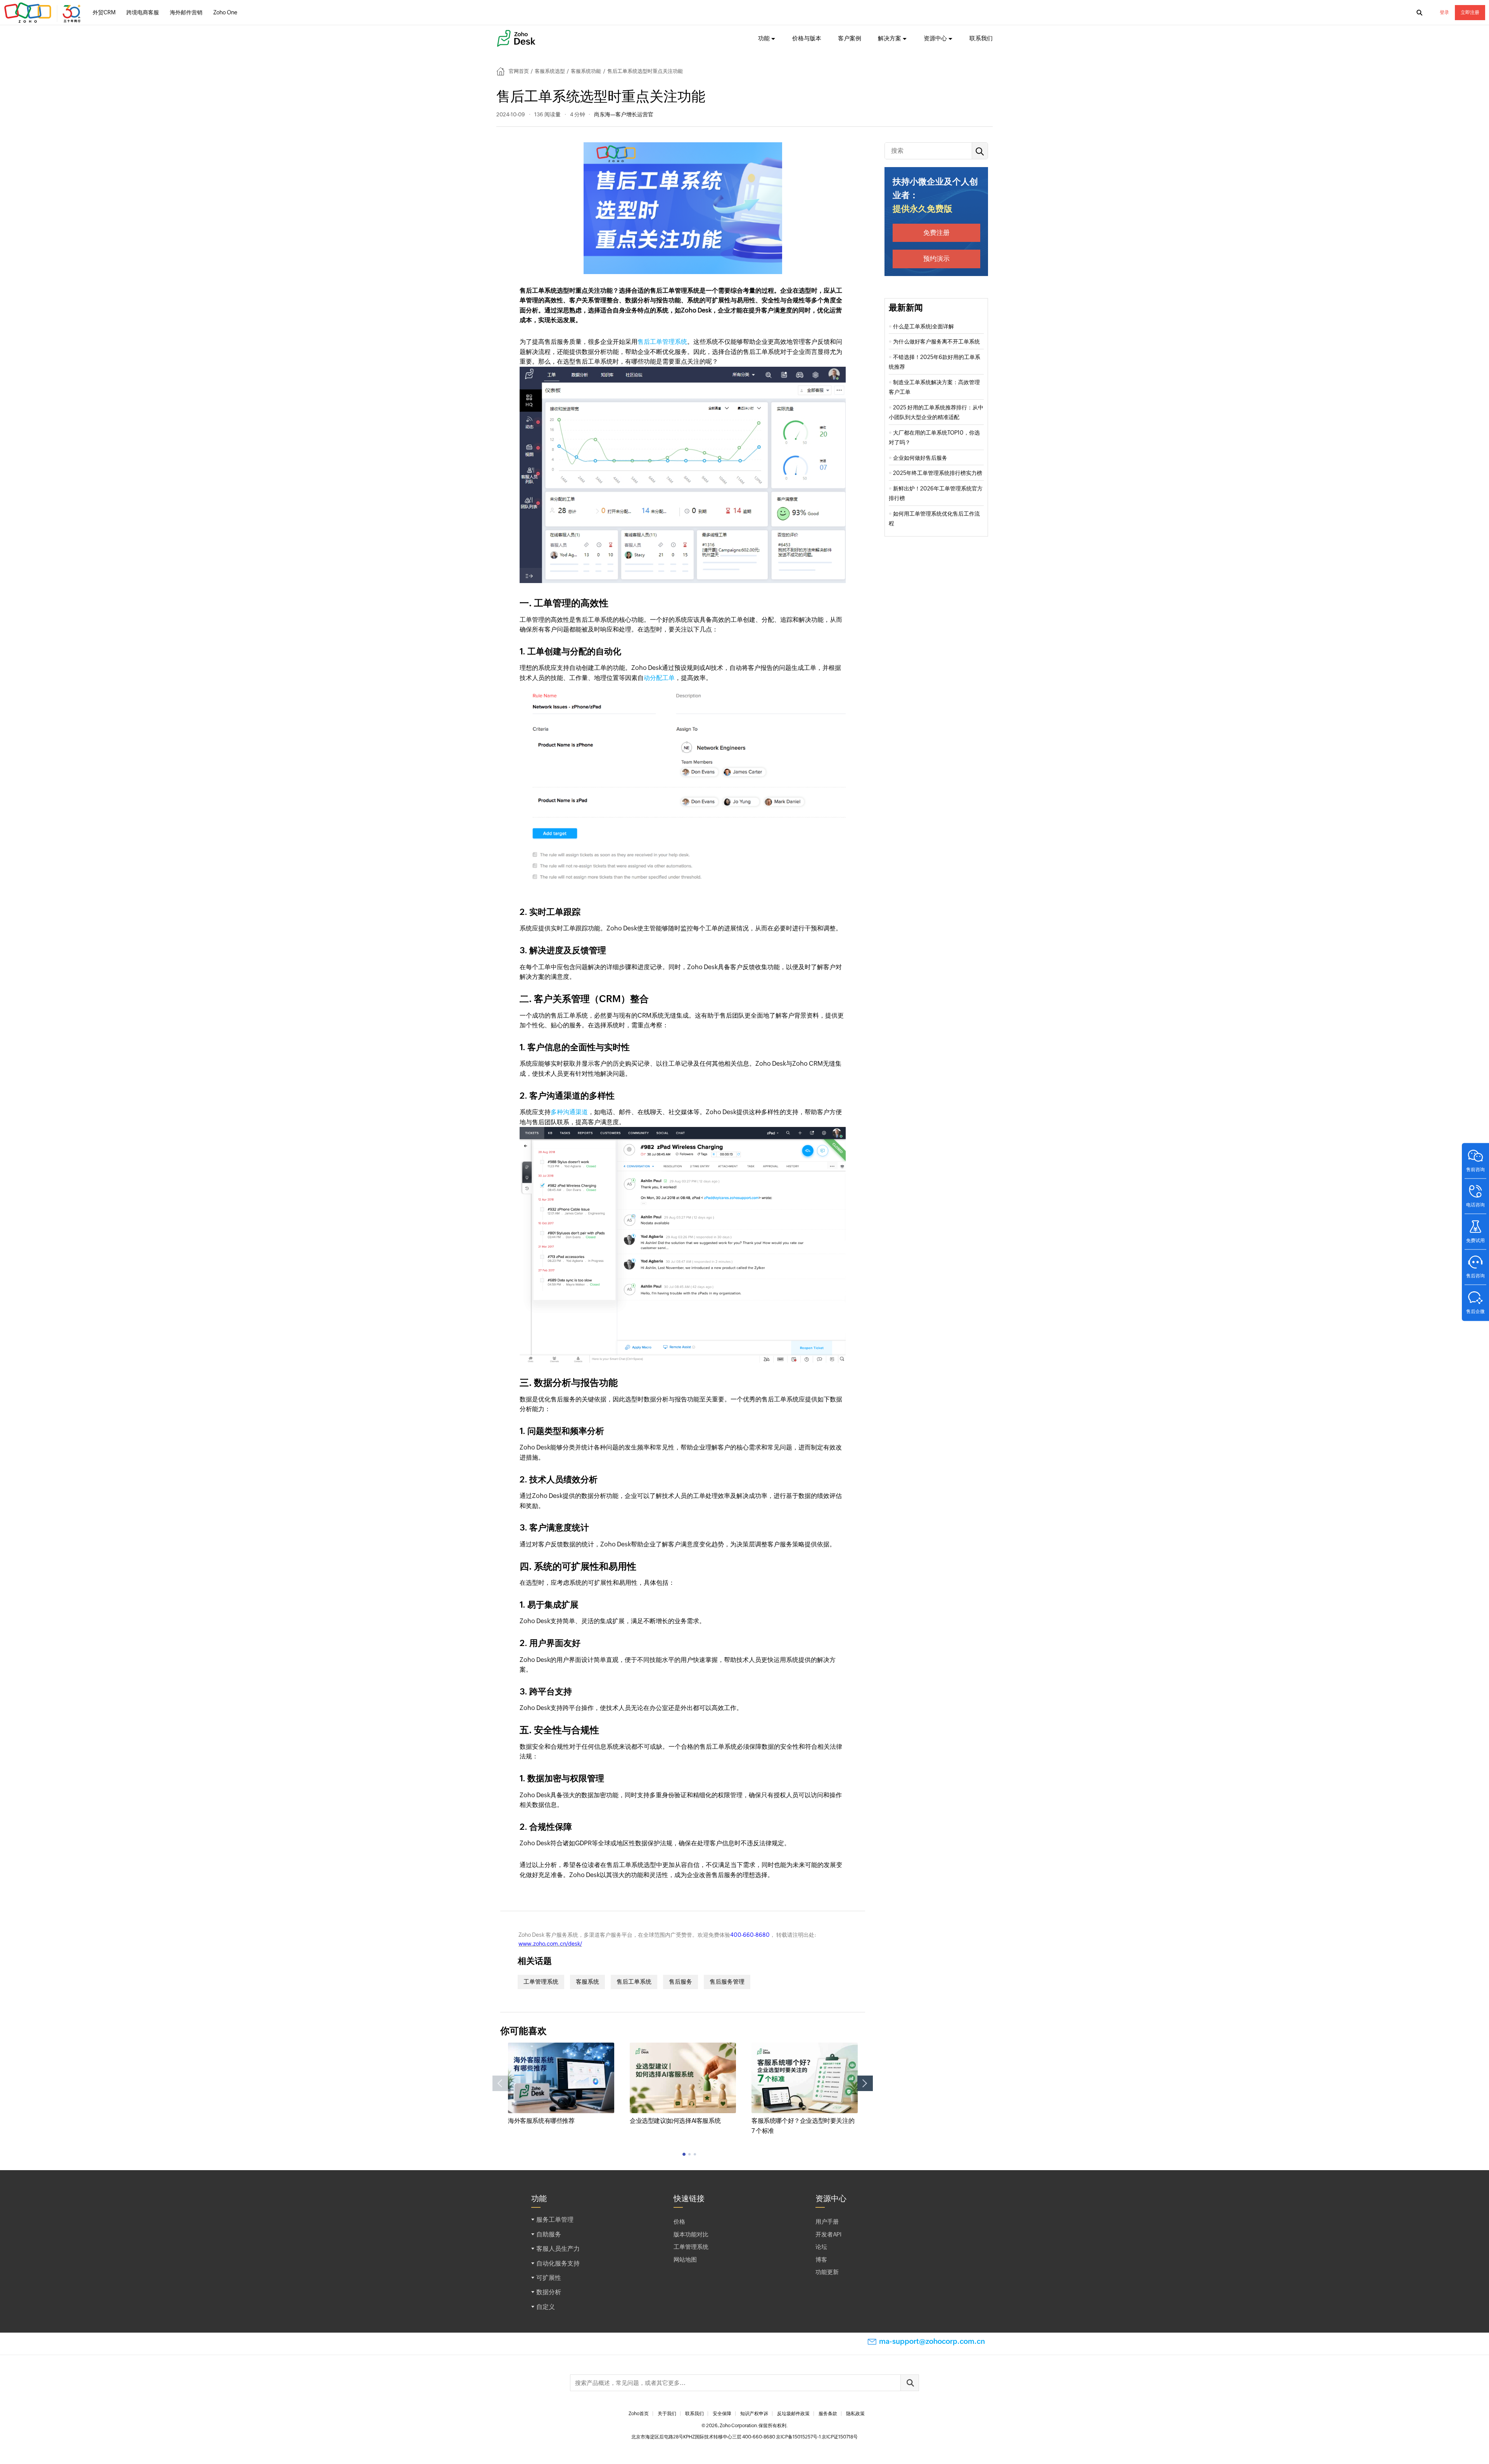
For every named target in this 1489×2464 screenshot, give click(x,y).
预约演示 (936, 259)
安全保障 (722, 2414)
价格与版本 (807, 38)
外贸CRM (104, 12)
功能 (764, 38)
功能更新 (827, 2272)
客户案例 (850, 38)
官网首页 (519, 71)
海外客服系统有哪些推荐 (541, 2121)
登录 (1444, 12)
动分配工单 (659, 678)
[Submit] (910, 2383)
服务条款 (828, 2414)
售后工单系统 (634, 1982)
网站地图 (685, 2260)
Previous (500, 2083)
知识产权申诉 (754, 2414)
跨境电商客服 (143, 12)
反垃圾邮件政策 (793, 2414)
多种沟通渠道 (569, 1112)
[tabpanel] (561, 2084)
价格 (679, 2222)
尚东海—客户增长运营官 (624, 114)
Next (865, 2083)
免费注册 (936, 233)
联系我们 (981, 38)
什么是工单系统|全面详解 (923, 326)
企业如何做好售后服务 (920, 458)
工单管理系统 (541, 1982)
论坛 (821, 2247)
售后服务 (681, 1982)
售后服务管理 (727, 1982)
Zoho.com (43, 13)
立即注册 (1470, 12)
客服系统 (587, 1982)
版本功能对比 (691, 2234)
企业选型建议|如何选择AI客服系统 (675, 2121)
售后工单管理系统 (662, 342)
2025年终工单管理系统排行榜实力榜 (938, 473)
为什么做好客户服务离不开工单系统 (936, 342)
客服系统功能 (586, 71)
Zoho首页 (639, 2414)
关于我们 (667, 2414)
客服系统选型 (550, 71)
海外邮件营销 (186, 12)
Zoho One (225, 12)
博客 (821, 2260)
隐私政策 (855, 2414)
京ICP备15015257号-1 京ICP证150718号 (817, 2437)
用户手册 (827, 2222)
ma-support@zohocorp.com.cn (932, 2341)
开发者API (828, 2234)
